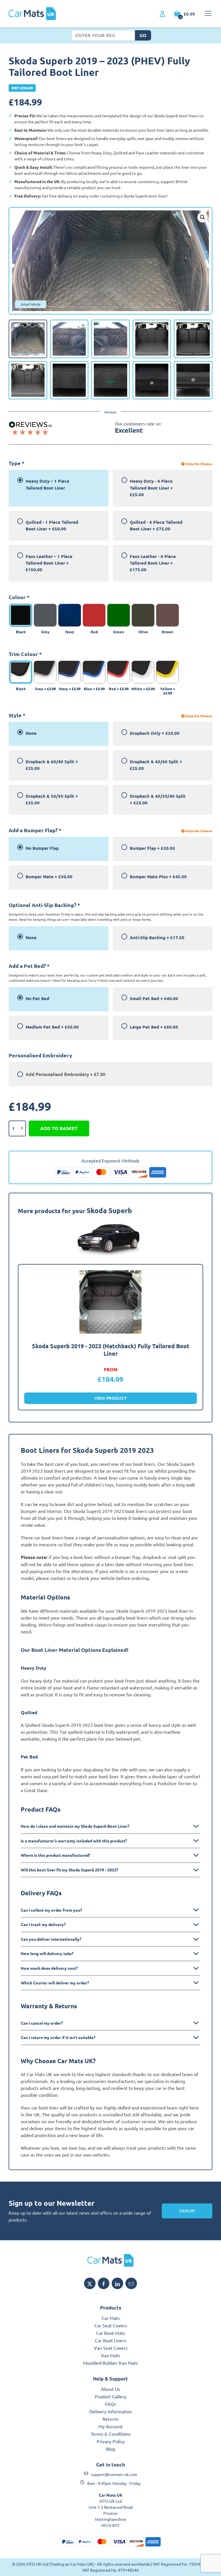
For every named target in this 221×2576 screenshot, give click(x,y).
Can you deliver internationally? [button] (51, 1939)
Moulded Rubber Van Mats (110, 2363)
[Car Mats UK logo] (110, 2260)
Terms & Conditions (111, 2434)
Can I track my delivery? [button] (43, 1924)
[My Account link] (162, 14)
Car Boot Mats (111, 2333)
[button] (203, 217)
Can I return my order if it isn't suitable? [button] (58, 2037)
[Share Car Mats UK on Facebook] (104, 2283)
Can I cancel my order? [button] (42, 2023)
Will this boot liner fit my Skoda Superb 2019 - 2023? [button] (69, 1870)
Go (143, 35)
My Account (110, 2426)
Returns (110, 2419)
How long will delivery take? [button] (47, 1953)
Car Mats (111, 2318)
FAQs (110, 2404)
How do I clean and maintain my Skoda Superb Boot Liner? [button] (75, 1826)
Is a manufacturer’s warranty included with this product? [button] (74, 1841)
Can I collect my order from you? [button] (51, 1910)
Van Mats (111, 2355)
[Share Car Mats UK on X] (90, 2283)
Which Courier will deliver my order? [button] (55, 1983)
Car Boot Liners (111, 2340)
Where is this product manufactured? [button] (55, 1855)
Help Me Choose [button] (199, 464)
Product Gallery (110, 2396)
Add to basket (59, 1128)
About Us (110, 2389)
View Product (111, 1398)
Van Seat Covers (111, 2348)
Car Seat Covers (111, 2325)
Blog (110, 2449)
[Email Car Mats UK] (131, 2283)
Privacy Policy (111, 2441)
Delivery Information (111, 2411)
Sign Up (187, 2211)
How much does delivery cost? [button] (49, 1968)
